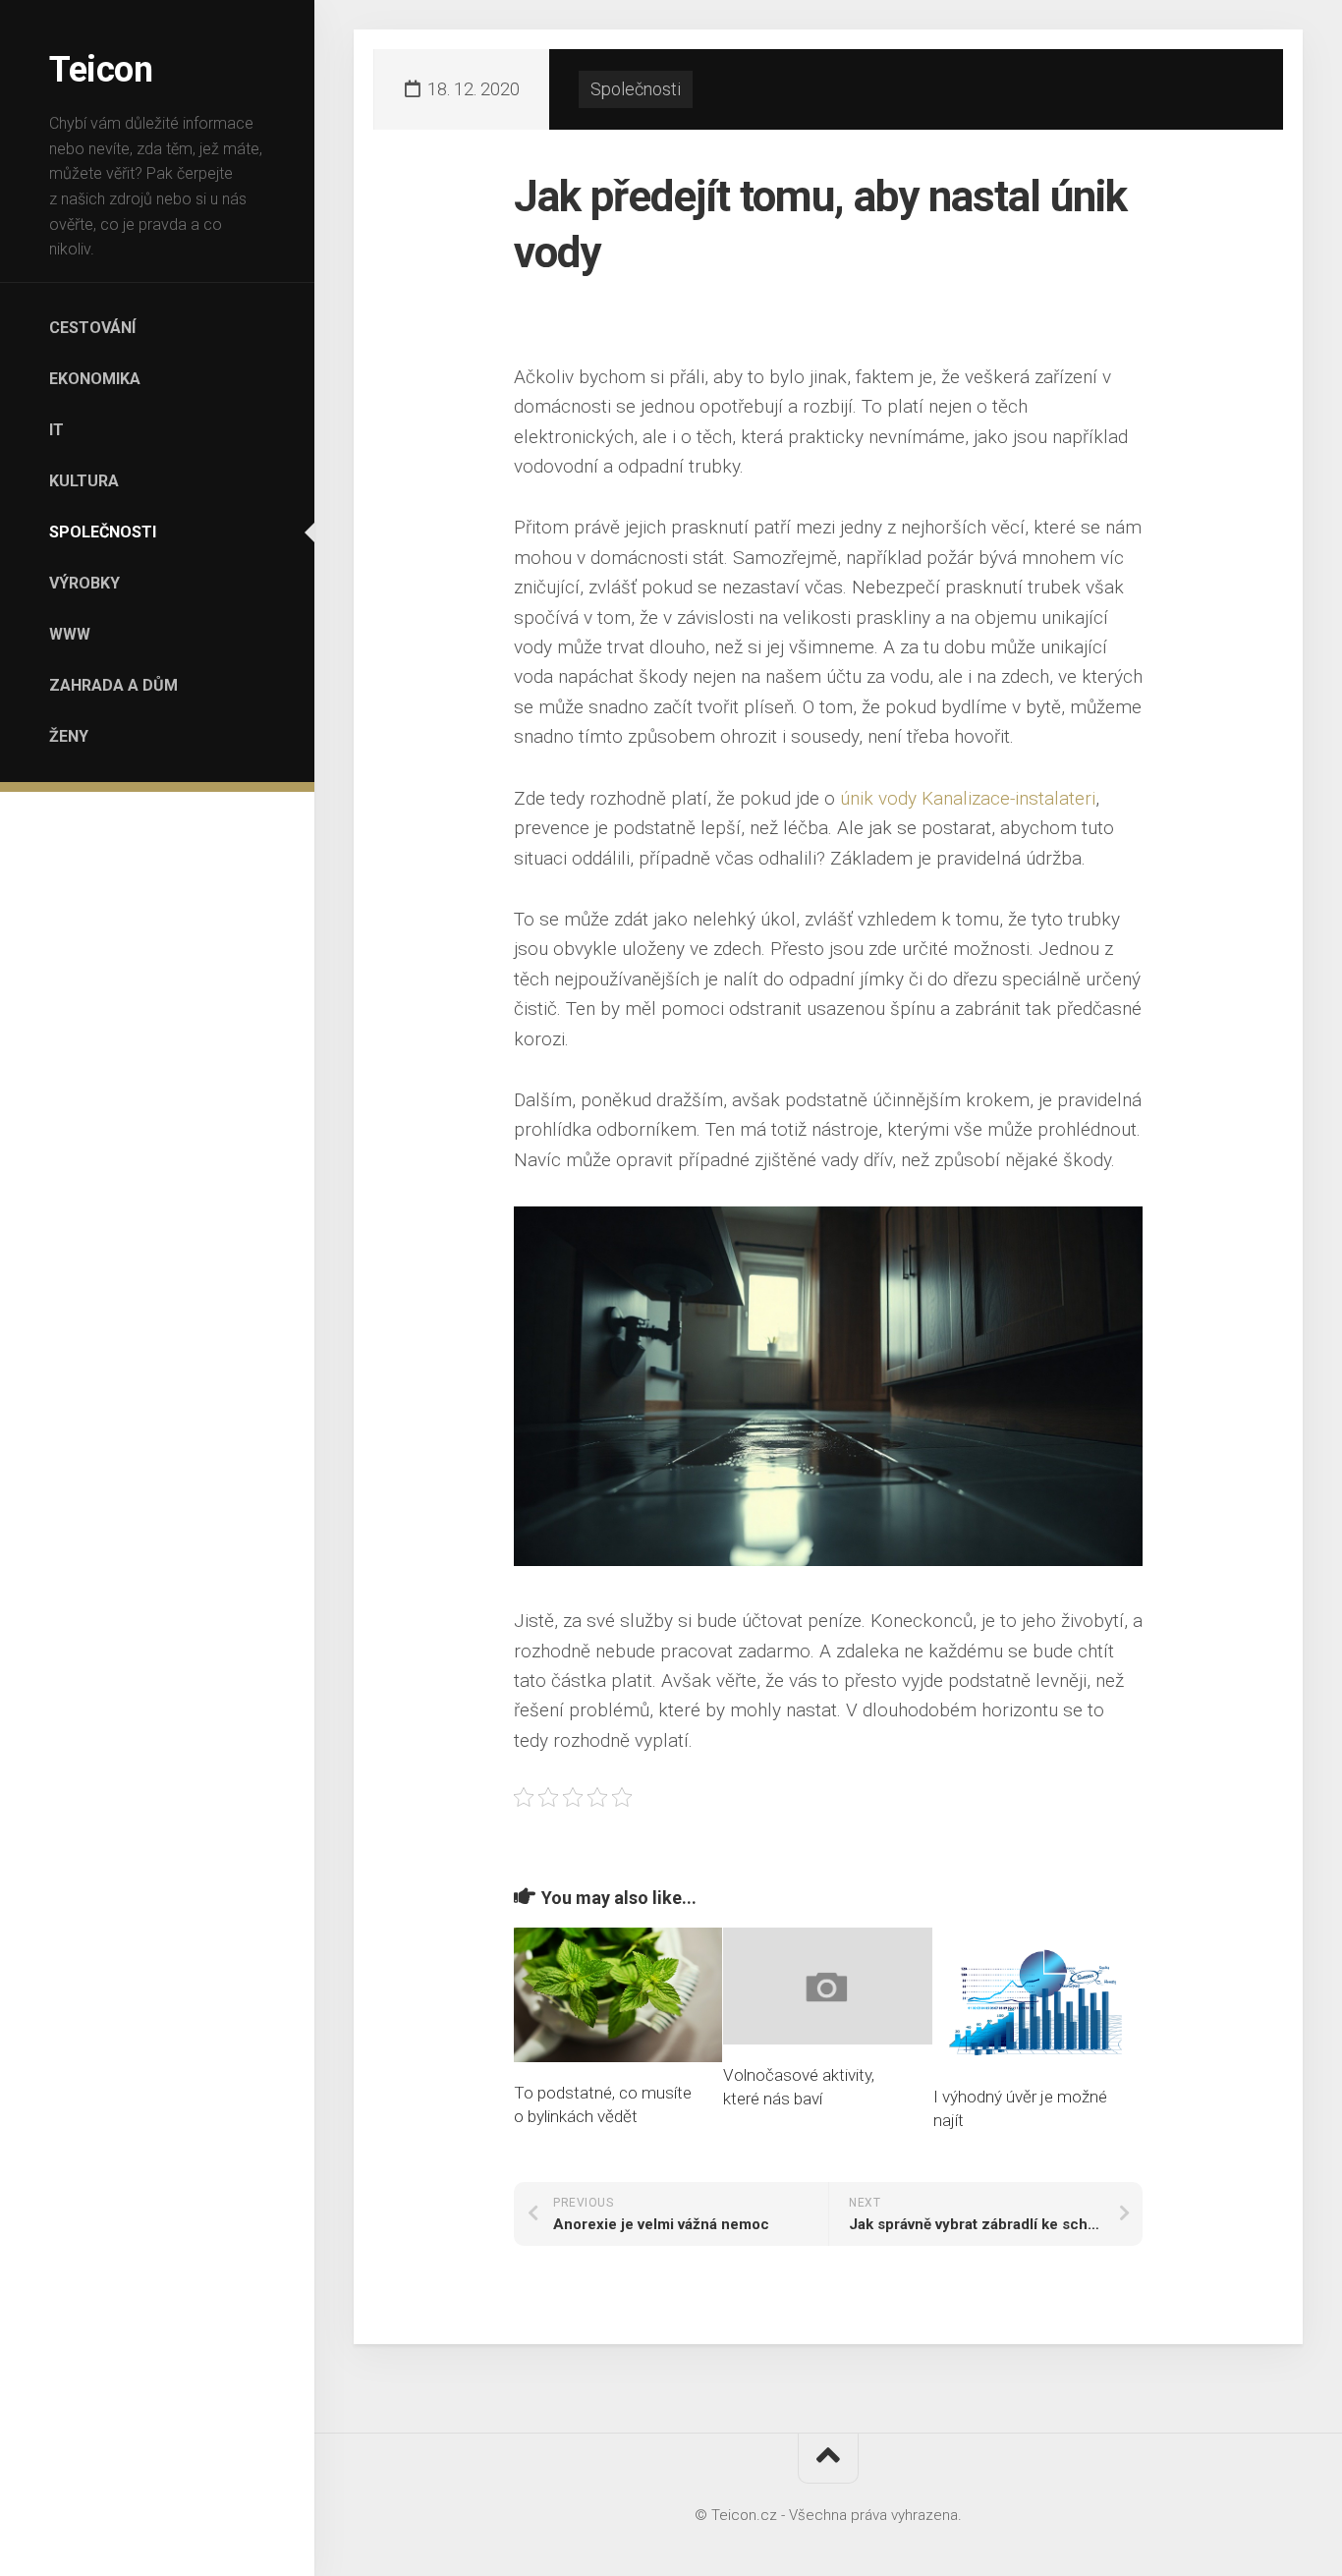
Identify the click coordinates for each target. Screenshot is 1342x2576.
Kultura (84, 481)
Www (70, 634)
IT (56, 430)
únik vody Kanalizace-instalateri (968, 798)
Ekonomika (95, 379)
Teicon (101, 70)
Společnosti (103, 532)
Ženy (69, 736)
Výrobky (84, 583)
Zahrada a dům (113, 685)
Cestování (92, 328)
